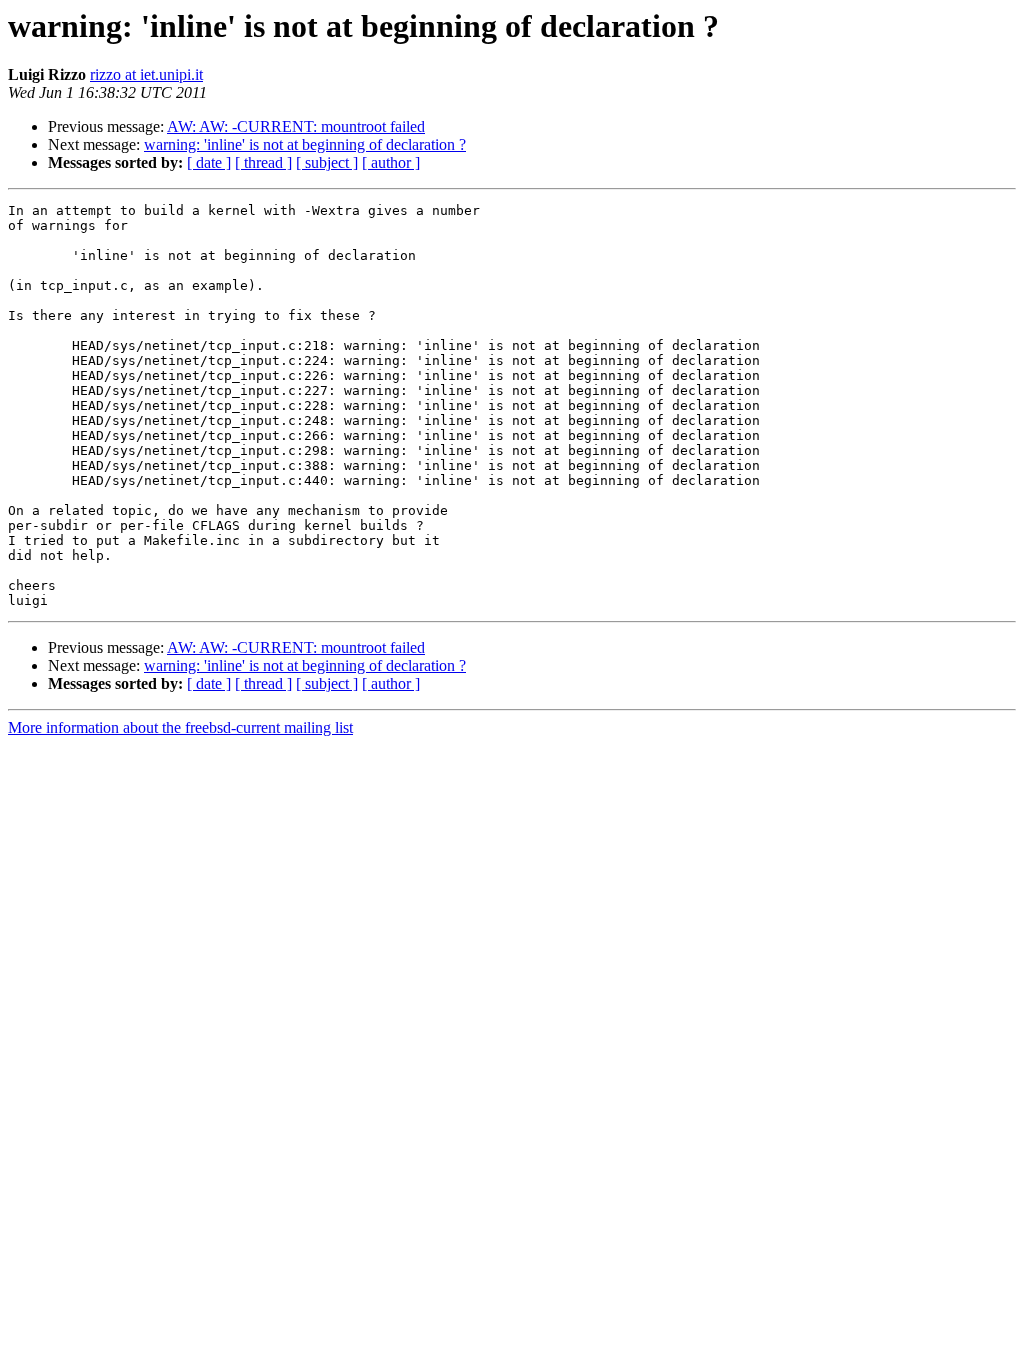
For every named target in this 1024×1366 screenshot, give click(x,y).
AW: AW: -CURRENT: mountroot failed (296, 126)
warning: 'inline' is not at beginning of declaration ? (305, 144)
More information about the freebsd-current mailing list (180, 727)
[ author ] (391, 162)
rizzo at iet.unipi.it (146, 74)
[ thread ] (263, 162)
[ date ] (209, 162)
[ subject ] (327, 162)
